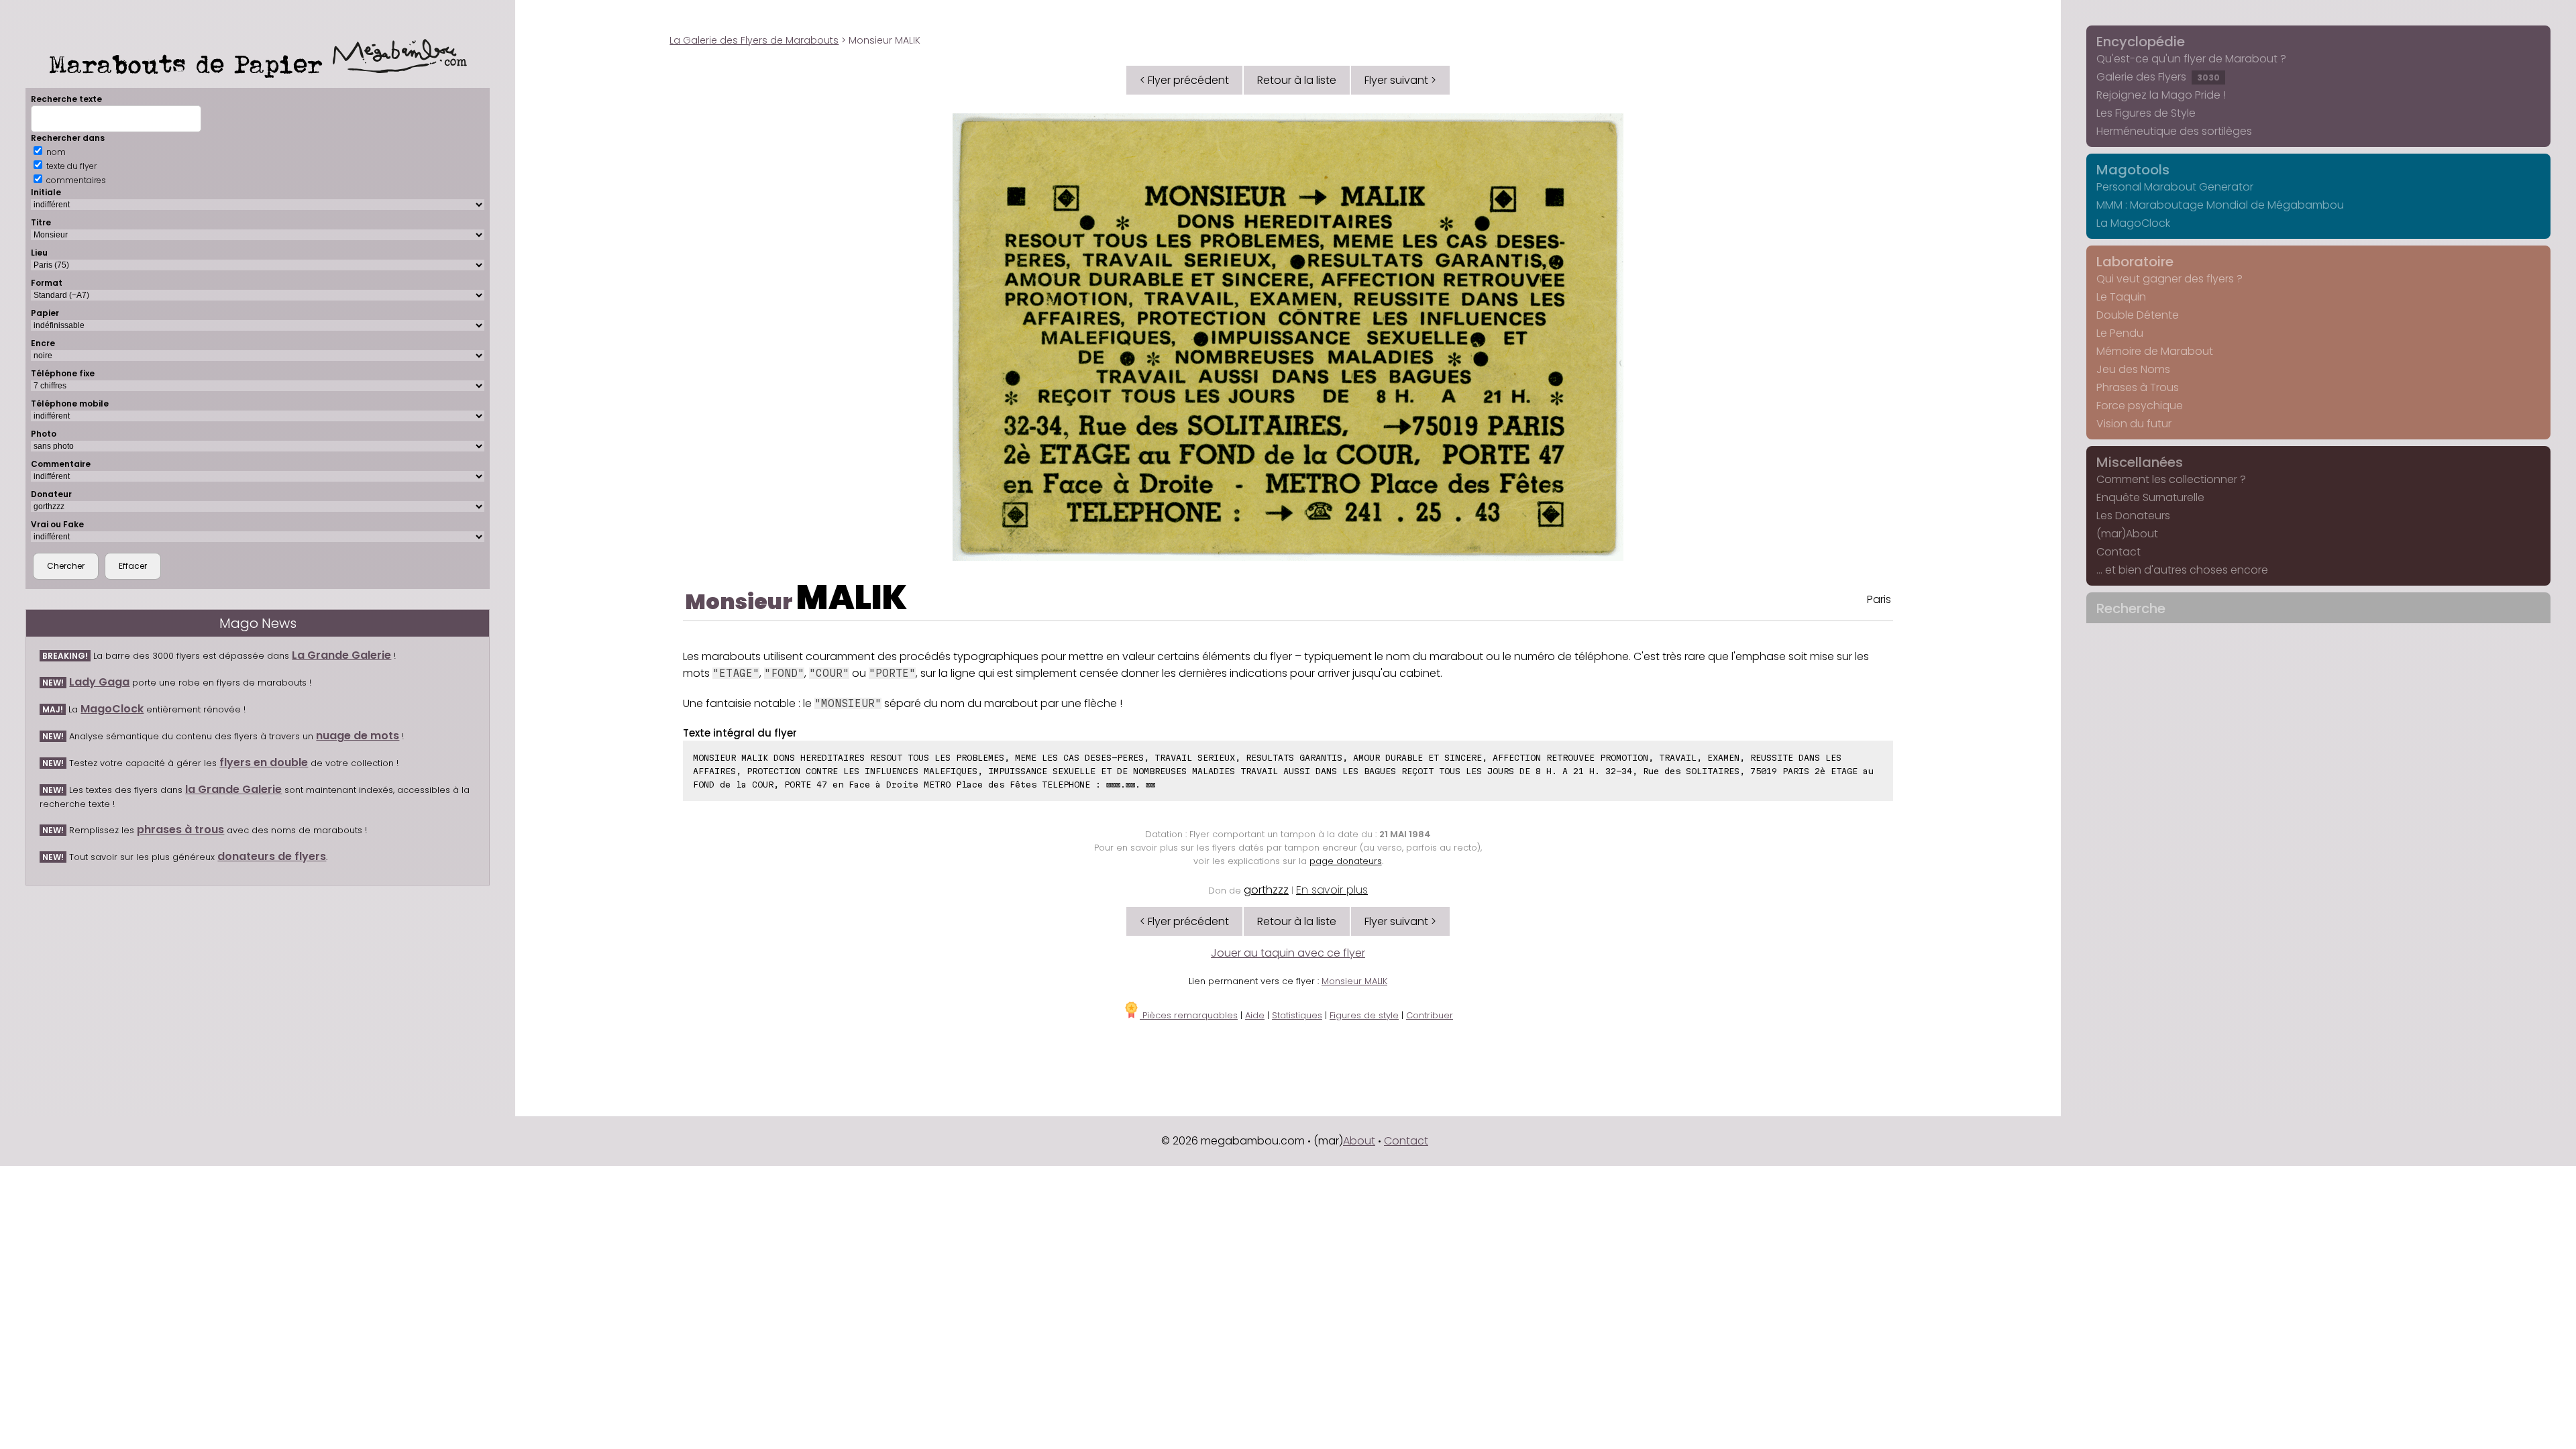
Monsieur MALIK (1354, 981)
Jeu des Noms (2133, 369)
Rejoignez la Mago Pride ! (2161, 95)
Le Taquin (2121, 297)
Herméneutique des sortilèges (2174, 131)
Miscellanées (2140, 462)
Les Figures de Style (2146, 113)
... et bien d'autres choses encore (2182, 570)
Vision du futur (2134, 424)
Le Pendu (2120, 333)
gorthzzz (1266, 890)
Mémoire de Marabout (2155, 351)
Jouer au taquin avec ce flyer (1288, 953)
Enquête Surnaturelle (2150, 497)
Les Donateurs (2133, 516)
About (1359, 1141)
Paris (1879, 599)
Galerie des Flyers (2158, 77)
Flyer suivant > (1400, 80)
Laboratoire (2135, 262)
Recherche (2131, 608)
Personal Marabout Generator (2175, 187)
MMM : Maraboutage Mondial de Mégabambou (2220, 205)
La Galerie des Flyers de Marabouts (754, 40)
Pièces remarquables (1189, 1015)
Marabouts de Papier (191, 64)
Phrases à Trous (2138, 387)
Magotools (2133, 170)
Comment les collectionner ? (2171, 479)
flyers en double (264, 762)
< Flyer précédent (1184, 80)
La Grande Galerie (341, 655)
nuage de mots (358, 736)
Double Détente (2138, 315)
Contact (2118, 552)
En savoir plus (1332, 890)
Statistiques (1297, 1015)
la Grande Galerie (233, 789)
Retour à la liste (1297, 80)
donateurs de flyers (272, 856)
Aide (1255, 1015)
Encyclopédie (2141, 42)
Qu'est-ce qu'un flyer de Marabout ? (2191, 59)
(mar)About (2127, 534)
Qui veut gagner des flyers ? (2169, 279)
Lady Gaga (99, 682)
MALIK (852, 597)
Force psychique (2140, 406)
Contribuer (1430, 1015)
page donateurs (1346, 861)
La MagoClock (2133, 223)
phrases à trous (180, 829)
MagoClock (112, 709)
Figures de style (1364, 1015)
